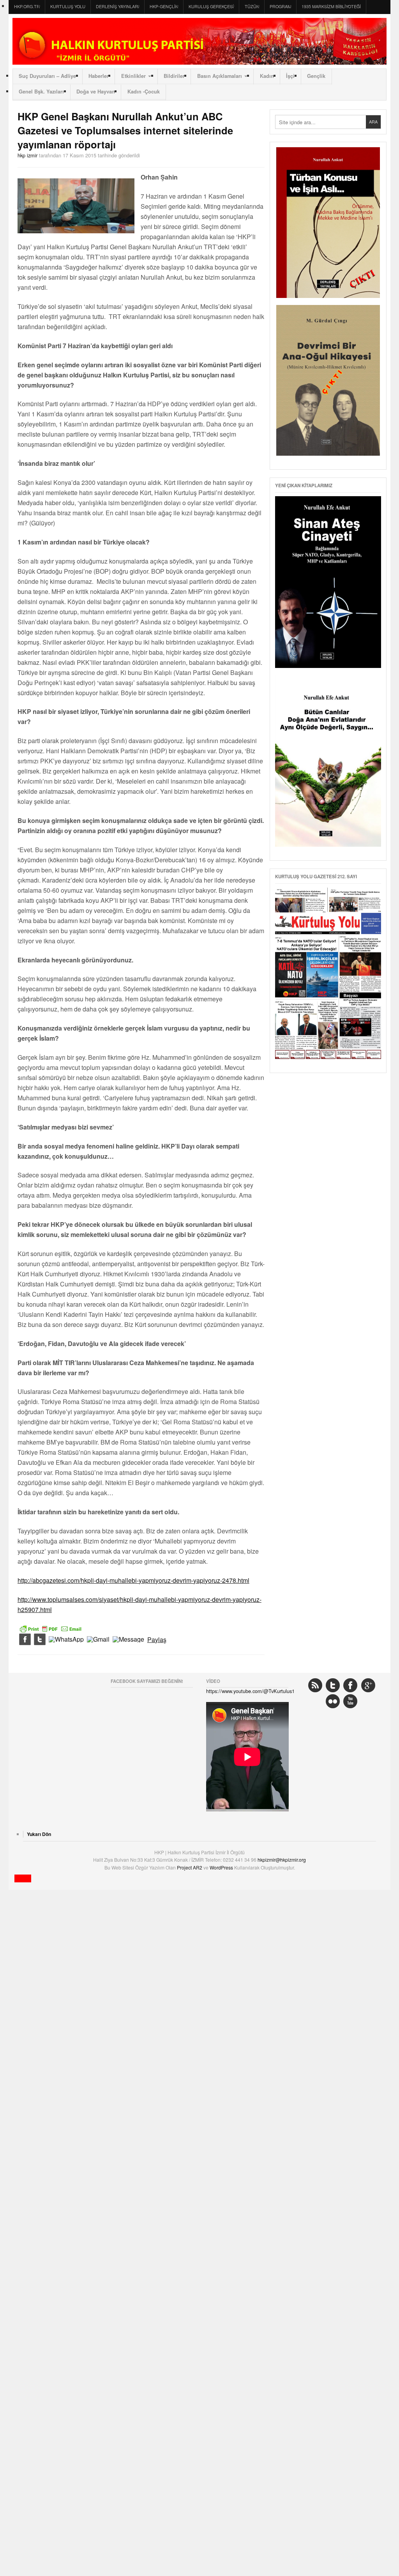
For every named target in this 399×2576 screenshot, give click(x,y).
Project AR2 (190, 1867)
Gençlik (316, 76)
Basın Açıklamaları (220, 76)
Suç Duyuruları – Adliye (47, 76)
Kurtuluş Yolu (68, 6)
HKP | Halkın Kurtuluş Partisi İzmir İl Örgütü (199, 41)
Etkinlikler (133, 76)
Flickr (333, 1701)
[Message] (128, 1640)
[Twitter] (40, 1640)
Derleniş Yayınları (117, 6)
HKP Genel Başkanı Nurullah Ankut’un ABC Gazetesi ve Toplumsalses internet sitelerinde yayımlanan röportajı (125, 130)
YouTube (350, 1701)
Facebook (350, 1685)
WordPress (222, 1867)
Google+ (368, 1685)
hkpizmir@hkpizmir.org (282, 1860)
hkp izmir (27, 155)
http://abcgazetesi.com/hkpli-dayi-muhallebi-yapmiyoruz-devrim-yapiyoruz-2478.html (133, 1580)
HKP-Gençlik (164, 6)
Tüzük (252, 6)
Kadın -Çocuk (144, 92)
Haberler (99, 76)
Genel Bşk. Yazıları (41, 92)
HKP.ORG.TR (27, 6)
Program (280, 6)
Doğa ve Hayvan (96, 92)
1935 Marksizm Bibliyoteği (331, 6)
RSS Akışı (315, 1685)
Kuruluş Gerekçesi (211, 6)
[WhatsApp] (66, 1640)
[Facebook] (25, 1640)
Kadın (267, 76)
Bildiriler (174, 76)
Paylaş (157, 1640)
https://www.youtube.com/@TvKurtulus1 (250, 1691)
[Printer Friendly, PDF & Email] (51, 1628)
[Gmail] (98, 1640)
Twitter (333, 1685)
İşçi (290, 76)
